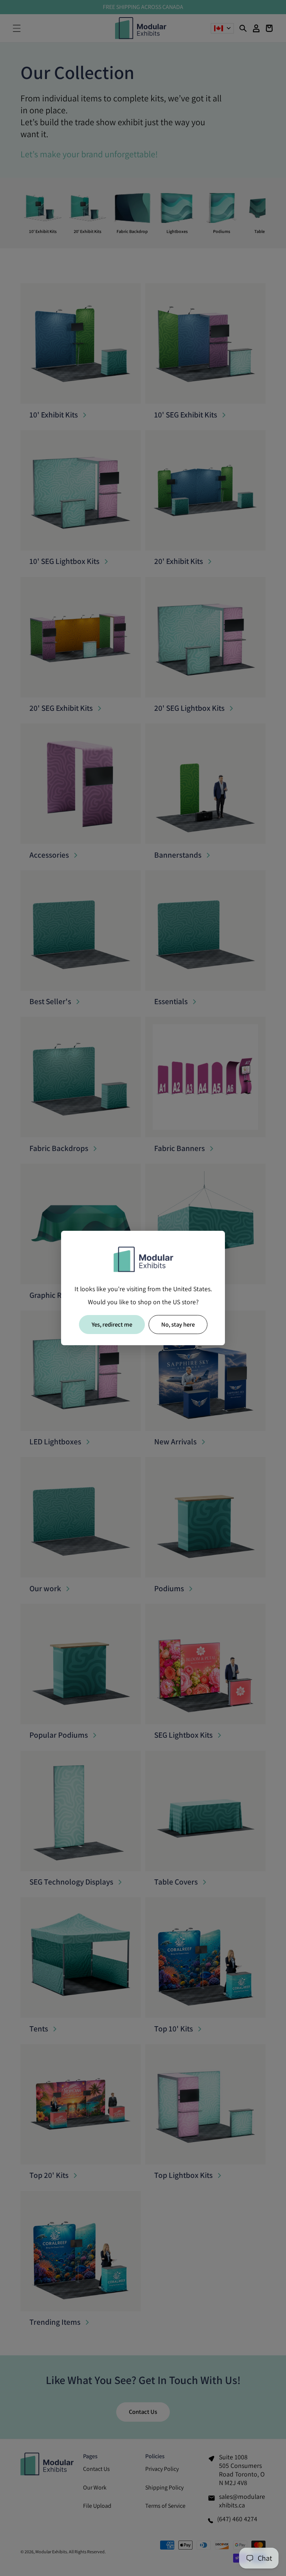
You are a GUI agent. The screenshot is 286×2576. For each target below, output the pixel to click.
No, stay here (178, 1324)
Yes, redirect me (112, 1324)
